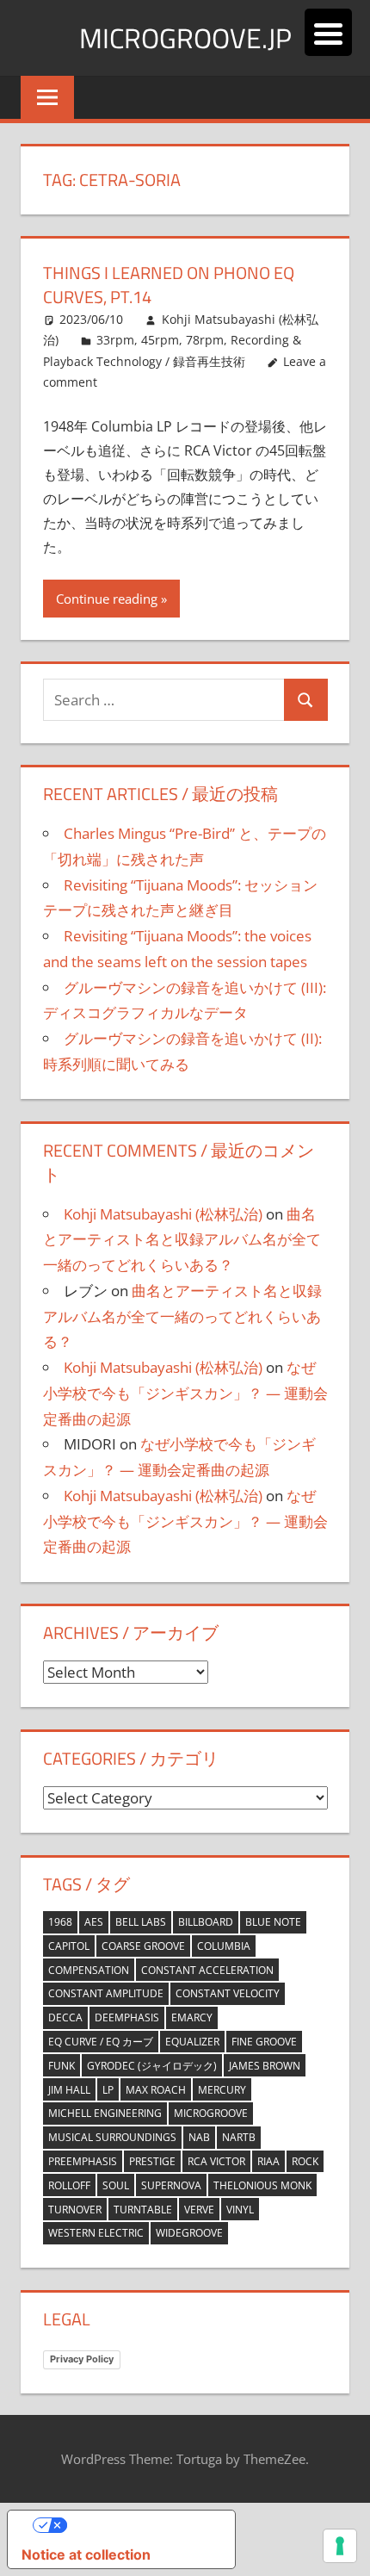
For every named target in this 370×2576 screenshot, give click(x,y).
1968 (60, 1922)
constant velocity (228, 1993)
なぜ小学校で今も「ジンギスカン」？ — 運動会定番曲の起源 (185, 1393)
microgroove (211, 2113)
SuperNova (171, 2185)
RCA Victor (216, 2161)
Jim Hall (69, 2090)
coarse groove (143, 1946)
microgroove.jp (185, 38)
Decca (65, 2017)
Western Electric (96, 2233)
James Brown (265, 2066)
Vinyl (240, 2210)
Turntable (143, 2210)
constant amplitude (106, 1993)
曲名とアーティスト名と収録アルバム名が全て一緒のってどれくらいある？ (182, 1240)
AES (94, 1922)
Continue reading (107, 599)
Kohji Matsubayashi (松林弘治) (163, 1214)
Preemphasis (83, 2161)
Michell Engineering (105, 2113)
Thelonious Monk (262, 2185)
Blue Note (273, 1922)
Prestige (152, 2161)
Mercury (222, 2090)
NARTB (239, 2137)
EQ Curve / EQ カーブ (101, 2042)
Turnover (75, 2210)
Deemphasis (127, 2017)
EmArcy (192, 2017)
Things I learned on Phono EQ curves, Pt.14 (169, 285)
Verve (199, 2210)
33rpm (115, 340)
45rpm (160, 340)
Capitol (69, 1946)
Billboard (206, 1922)
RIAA (268, 2161)
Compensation (89, 1970)
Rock (305, 2161)
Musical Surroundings (112, 2137)
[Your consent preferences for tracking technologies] (340, 2546)
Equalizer (192, 2042)
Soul (116, 2185)
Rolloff (69, 2185)
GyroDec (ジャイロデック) (152, 2066)
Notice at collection (86, 2554)
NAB (199, 2137)
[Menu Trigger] (328, 32)
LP (108, 2090)
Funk (62, 2066)
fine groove (264, 2042)
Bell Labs (141, 1922)
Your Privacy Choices (139, 2525)
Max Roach (156, 2090)
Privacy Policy (82, 2359)
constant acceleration (207, 1970)
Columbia (224, 1946)
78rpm (205, 340)
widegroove (189, 2233)
